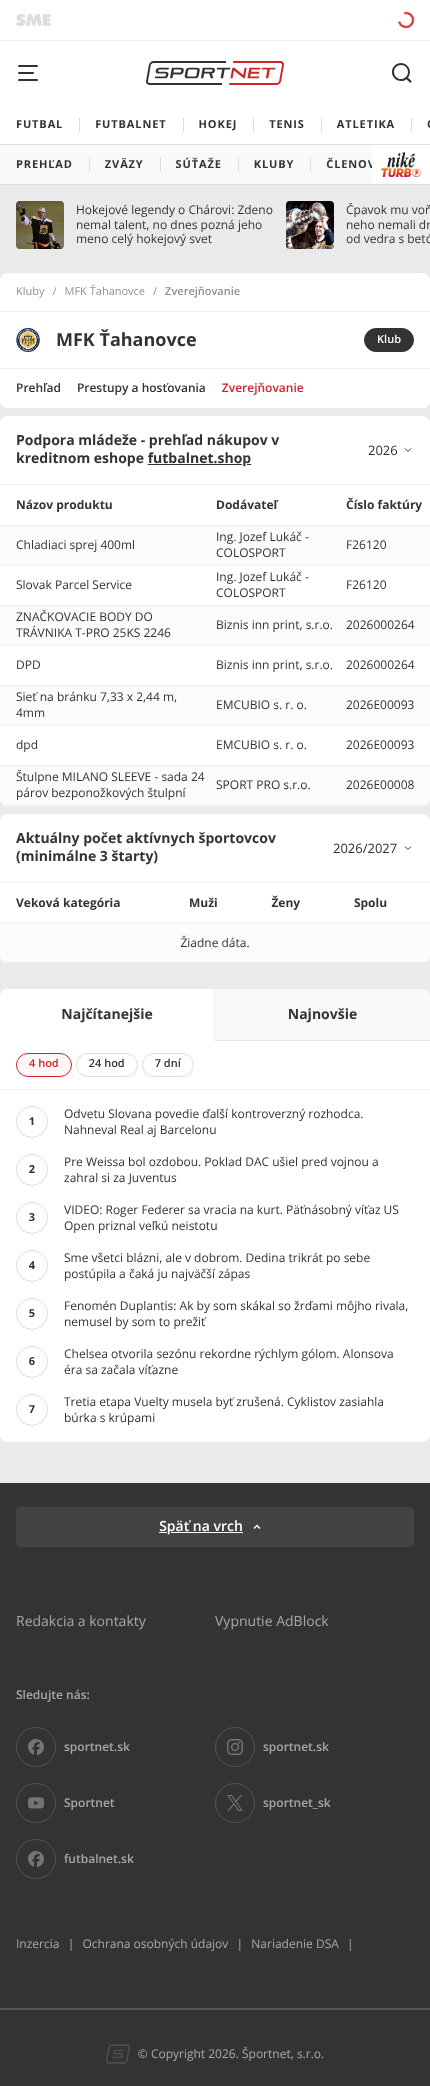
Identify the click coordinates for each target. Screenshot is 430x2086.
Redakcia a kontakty (81, 1620)
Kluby (30, 292)
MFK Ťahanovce (105, 292)
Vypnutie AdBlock (272, 1620)
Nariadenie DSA (295, 1943)
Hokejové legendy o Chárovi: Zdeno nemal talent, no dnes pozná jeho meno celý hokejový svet (174, 224)
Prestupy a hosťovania (141, 387)
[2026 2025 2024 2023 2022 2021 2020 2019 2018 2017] (391, 450)
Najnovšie (322, 1014)
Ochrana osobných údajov (155, 1943)
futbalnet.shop (200, 458)
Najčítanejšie (106, 1014)
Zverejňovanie (263, 387)
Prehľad (38, 387)
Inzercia (37, 1943)
